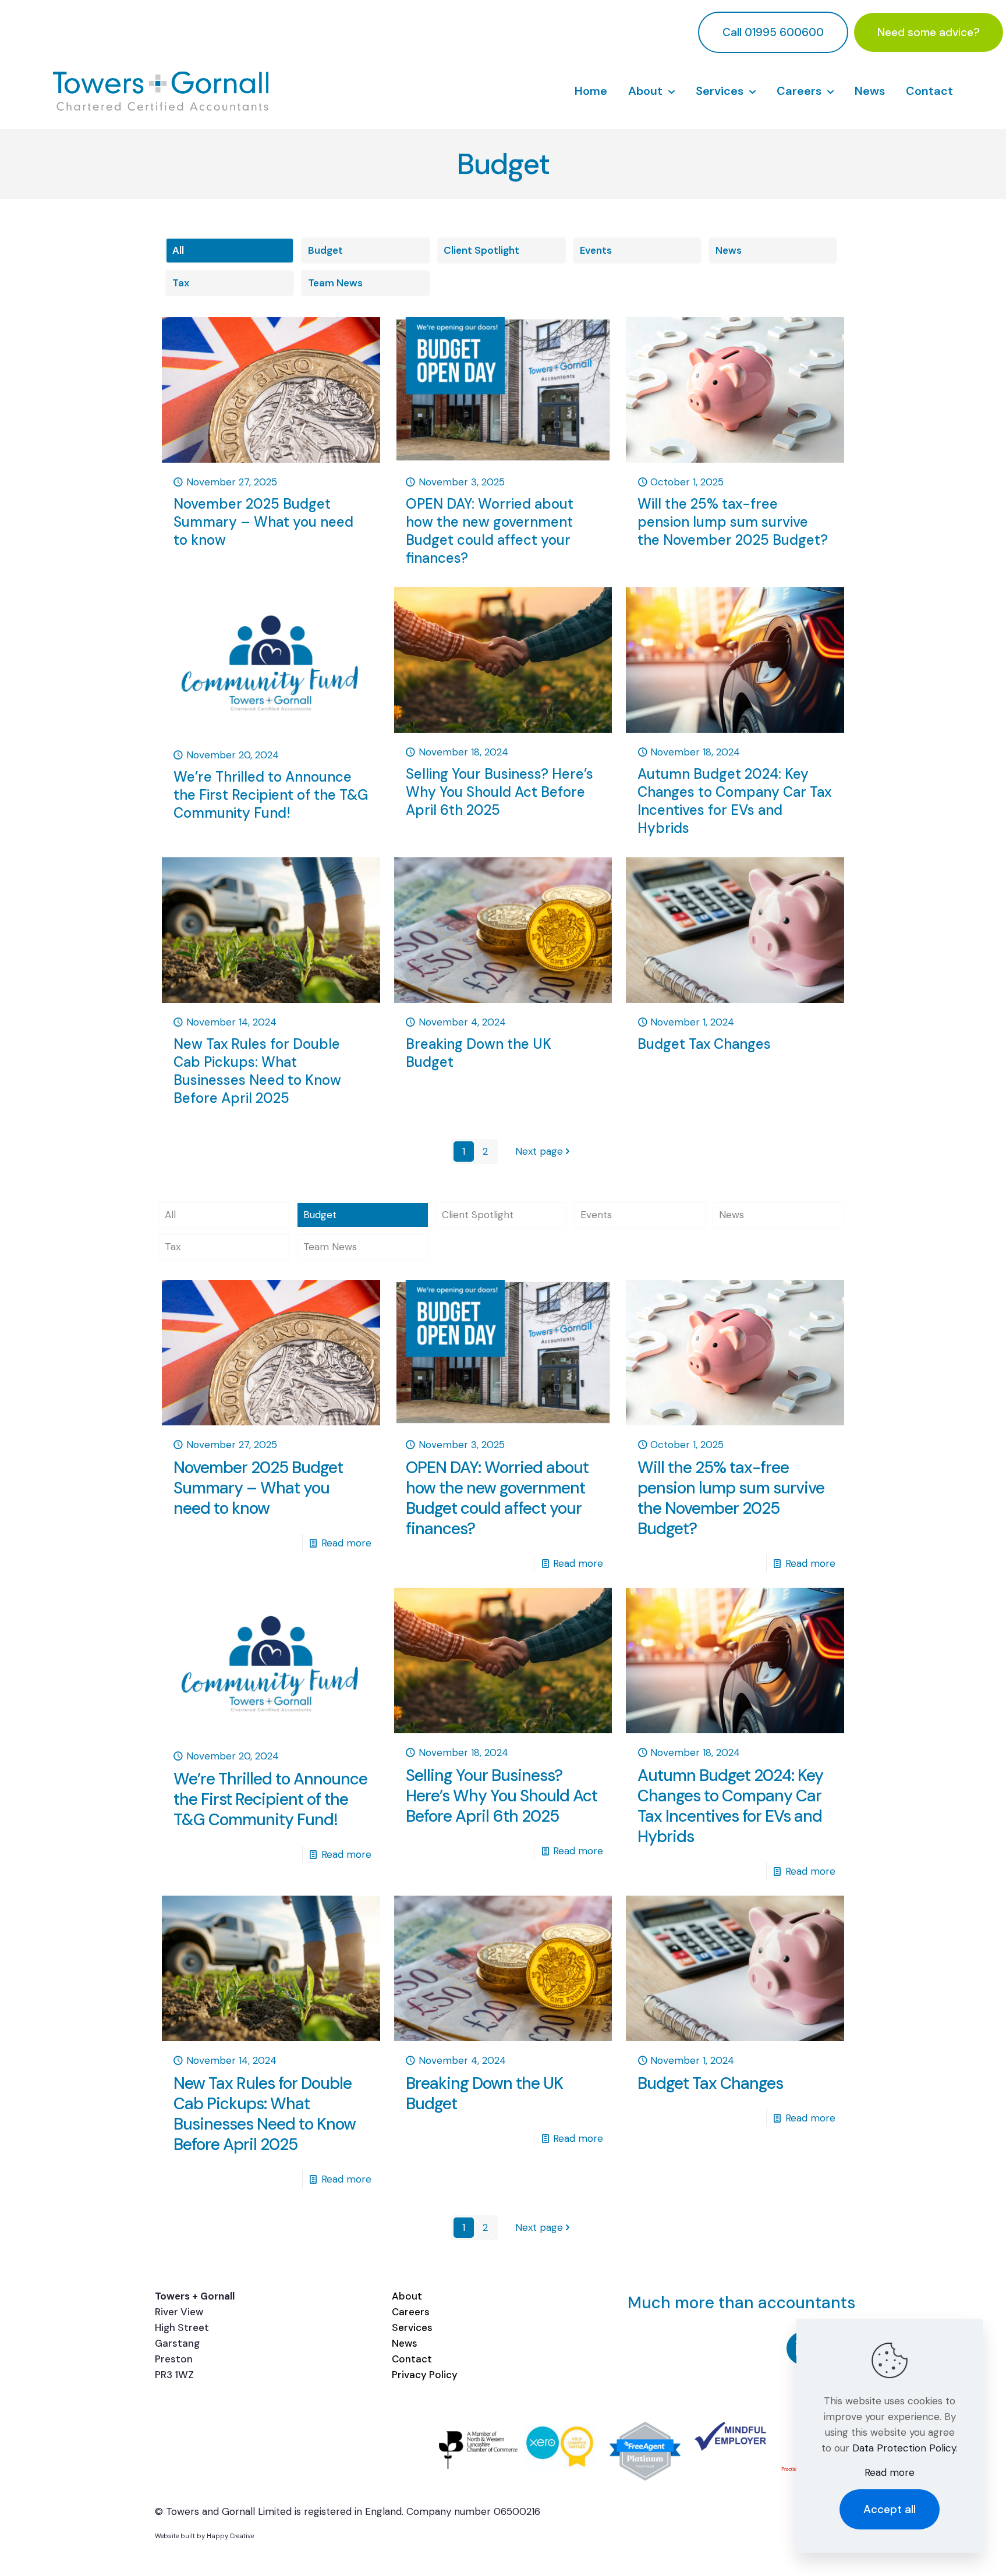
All (178, 250)
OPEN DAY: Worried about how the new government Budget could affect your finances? (490, 531)
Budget (325, 250)
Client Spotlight (481, 250)
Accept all (890, 2509)
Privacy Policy (425, 2375)
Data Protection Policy (904, 2448)
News (729, 250)
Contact (412, 2359)
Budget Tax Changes (704, 1044)
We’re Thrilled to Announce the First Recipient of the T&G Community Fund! (271, 795)
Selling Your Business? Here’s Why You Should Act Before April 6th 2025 (500, 792)
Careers (411, 2312)
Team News (335, 283)
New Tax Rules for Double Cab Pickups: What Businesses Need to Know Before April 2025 (257, 1071)
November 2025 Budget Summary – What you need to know (263, 522)
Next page (539, 1151)
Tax (181, 283)
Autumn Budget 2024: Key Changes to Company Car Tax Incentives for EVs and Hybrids (734, 801)
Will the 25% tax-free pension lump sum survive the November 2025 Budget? (733, 522)
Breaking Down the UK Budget (484, 2094)
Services (412, 2327)
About (407, 2296)
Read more (346, 1543)
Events (596, 250)
